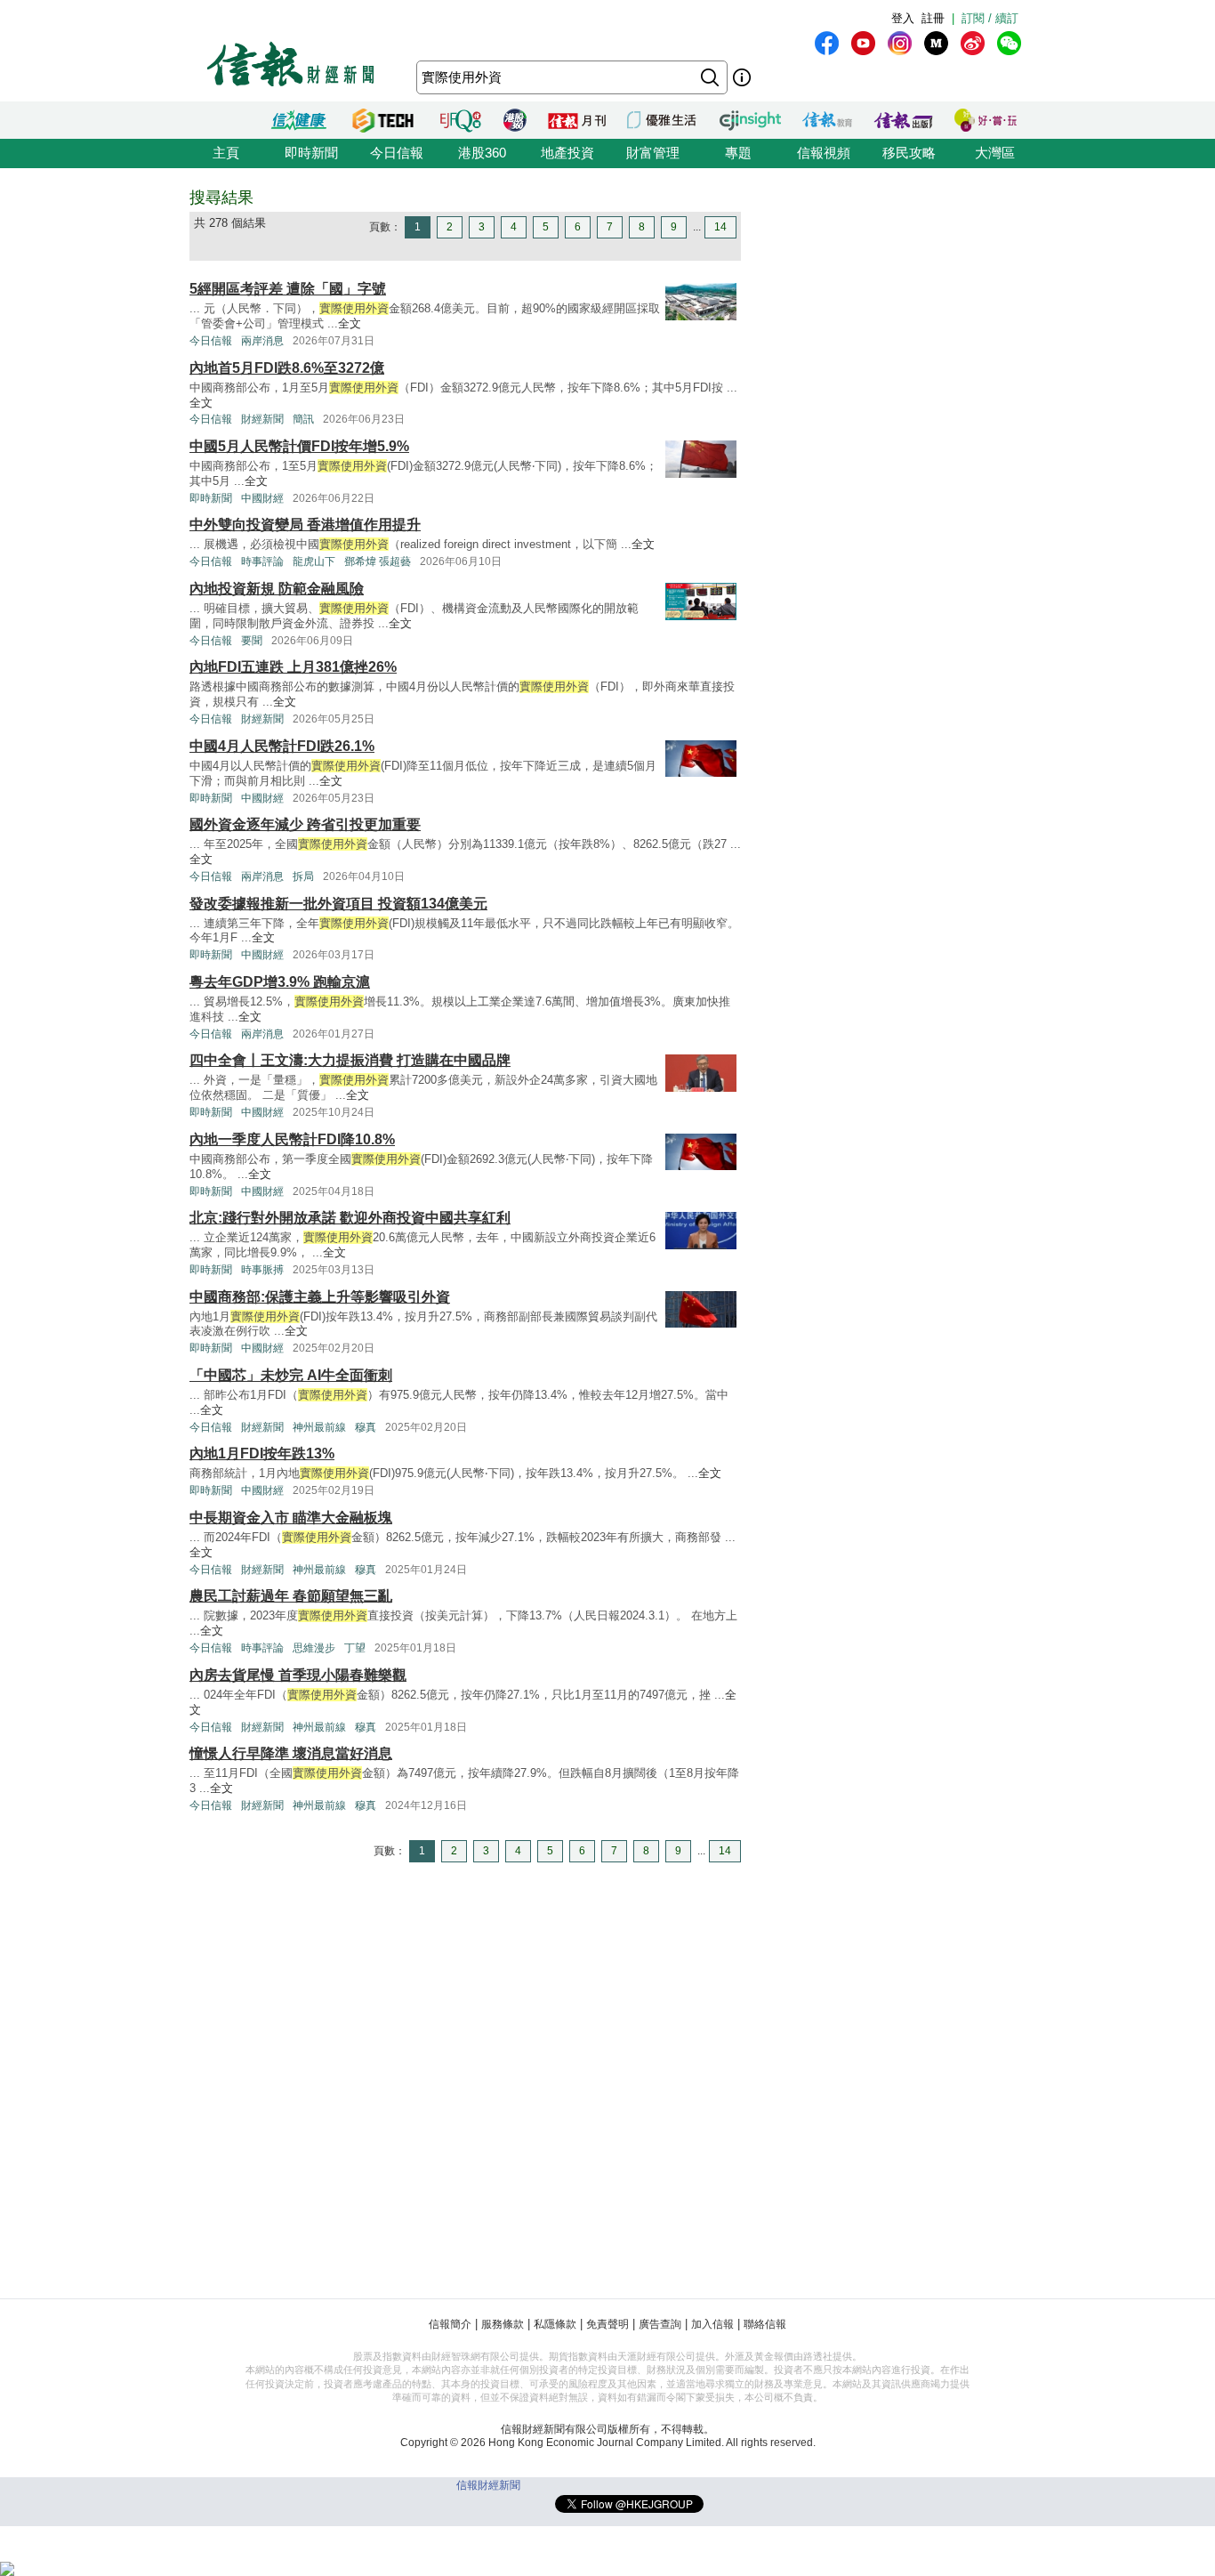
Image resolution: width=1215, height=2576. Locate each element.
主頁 (226, 153)
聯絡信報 (765, 2324)
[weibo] (973, 43)
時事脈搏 (262, 1270)
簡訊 (303, 419)
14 (720, 227)
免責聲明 (607, 2324)
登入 (903, 18)
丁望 (355, 1648)
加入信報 (712, 2324)
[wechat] (1009, 43)
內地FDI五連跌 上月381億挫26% (293, 667)
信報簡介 (450, 2324)
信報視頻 (824, 153)
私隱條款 (555, 2324)
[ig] (900, 43)
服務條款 (503, 2324)
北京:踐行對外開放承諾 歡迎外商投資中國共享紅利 (350, 1218)
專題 (738, 153)
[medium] (936, 43)
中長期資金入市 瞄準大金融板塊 (291, 1518)
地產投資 (567, 153)
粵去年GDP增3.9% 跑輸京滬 (280, 982)
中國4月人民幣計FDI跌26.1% (282, 746)
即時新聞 (311, 153)
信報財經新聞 (488, 2485)
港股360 (482, 153)
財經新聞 (262, 419)
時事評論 (262, 561)
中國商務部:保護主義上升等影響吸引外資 (320, 1297)
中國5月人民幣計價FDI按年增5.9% (299, 446)
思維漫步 (314, 1648)
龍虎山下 (314, 561)
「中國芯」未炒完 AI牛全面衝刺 (291, 1375)
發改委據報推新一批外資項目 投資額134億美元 (338, 904)
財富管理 (653, 153)
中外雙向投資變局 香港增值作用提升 (305, 525)
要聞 (252, 641)
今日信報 (397, 153)
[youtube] (863, 43)
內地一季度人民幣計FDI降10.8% (292, 1139)
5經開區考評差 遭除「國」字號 (288, 289)
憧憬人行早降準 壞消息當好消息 (291, 1753)
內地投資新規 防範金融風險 (277, 589)
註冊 (933, 18)
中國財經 (262, 498)
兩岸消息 (262, 341)
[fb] (827, 43)
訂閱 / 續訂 (990, 18)
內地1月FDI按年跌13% (262, 1454)
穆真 (366, 1427)
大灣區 (995, 153)
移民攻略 (909, 153)
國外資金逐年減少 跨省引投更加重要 (305, 824)
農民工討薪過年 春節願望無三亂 (291, 1596)
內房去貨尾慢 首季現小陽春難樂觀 (298, 1675)
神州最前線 (319, 1427)
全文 (350, 323)
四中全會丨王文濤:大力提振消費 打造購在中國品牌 (350, 1060)
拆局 (303, 876)
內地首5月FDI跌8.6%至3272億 (287, 368)
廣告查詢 (660, 2324)
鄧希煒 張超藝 (378, 561)
